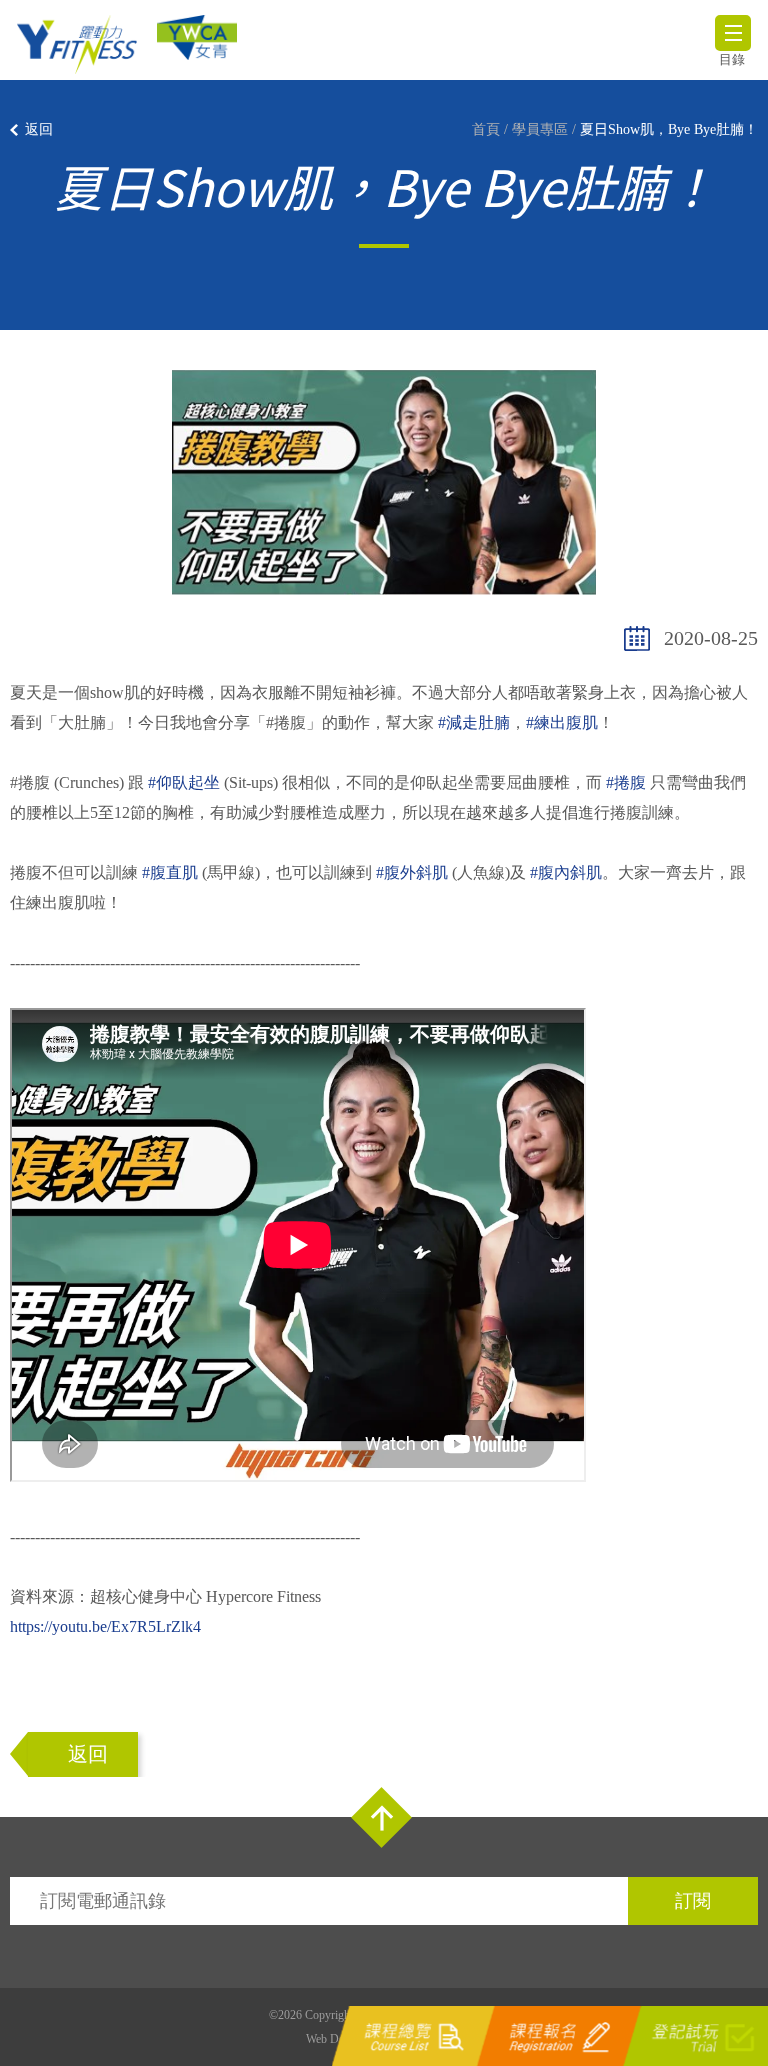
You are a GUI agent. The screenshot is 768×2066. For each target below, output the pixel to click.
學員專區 (540, 129)
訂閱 (693, 1901)
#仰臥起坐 (184, 782)
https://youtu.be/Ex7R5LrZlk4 (105, 1626)
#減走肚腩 (474, 722)
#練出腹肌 (562, 722)
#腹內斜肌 (566, 872)
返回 (39, 129)
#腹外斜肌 (412, 872)
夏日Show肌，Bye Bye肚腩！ (669, 129)
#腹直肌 (170, 872)
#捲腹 (626, 782)
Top (381, 1817)
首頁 (486, 129)
